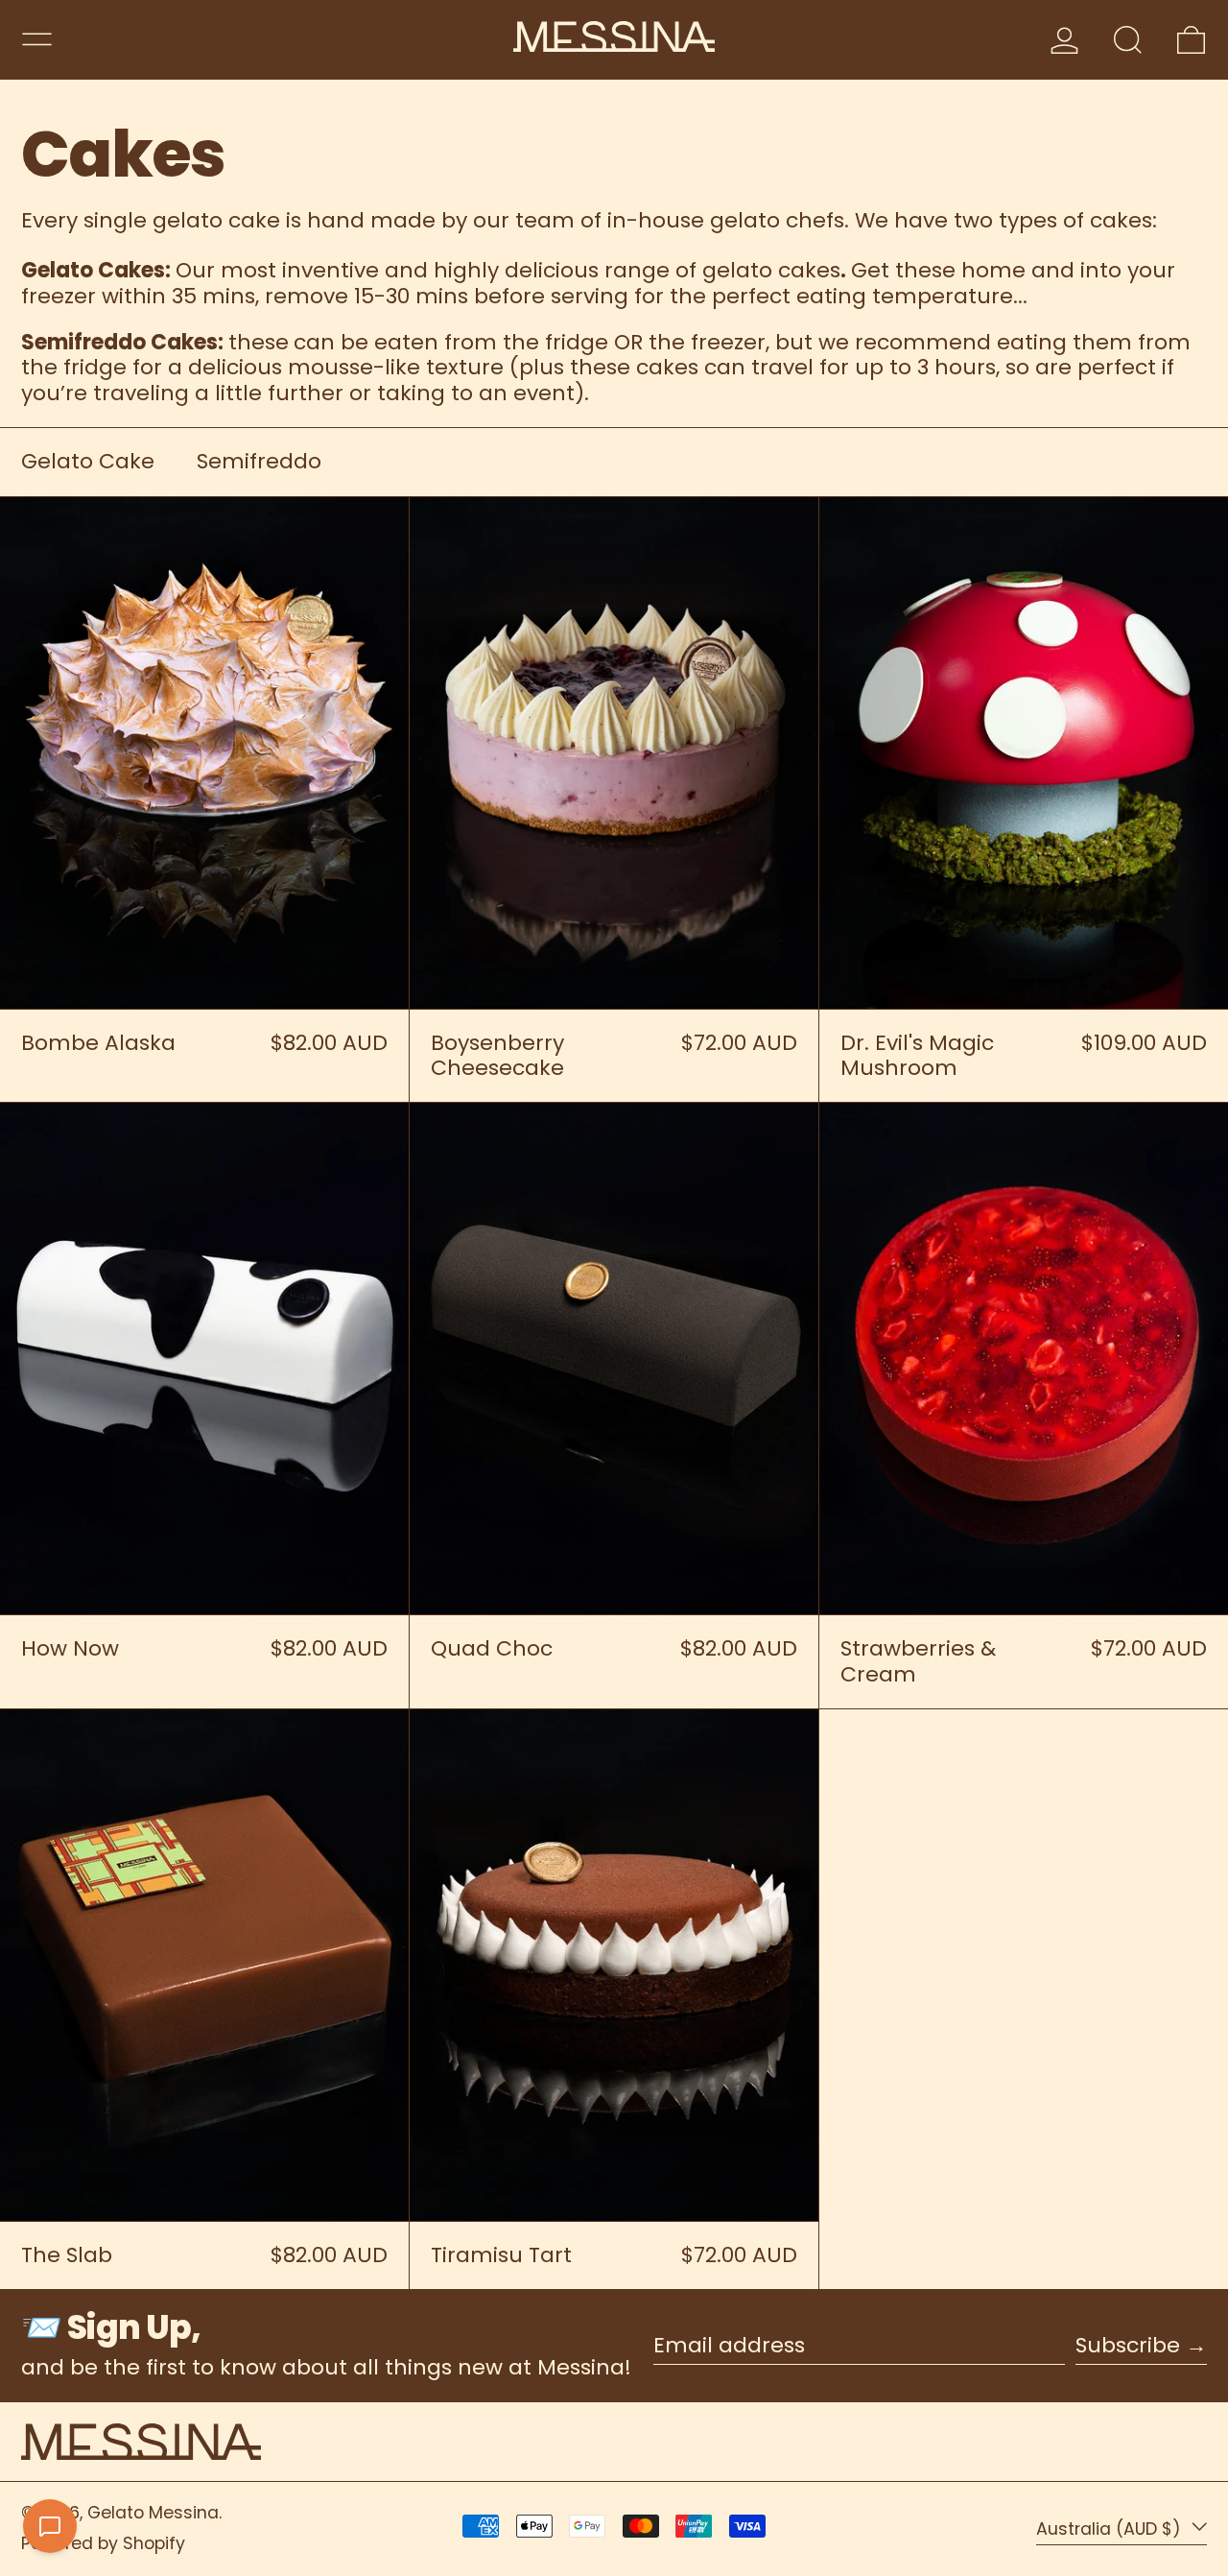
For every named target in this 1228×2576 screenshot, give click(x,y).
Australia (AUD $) (1111, 2528)
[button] (1128, 40)
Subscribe (1128, 2345)
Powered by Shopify (103, 2543)
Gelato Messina (153, 2513)
